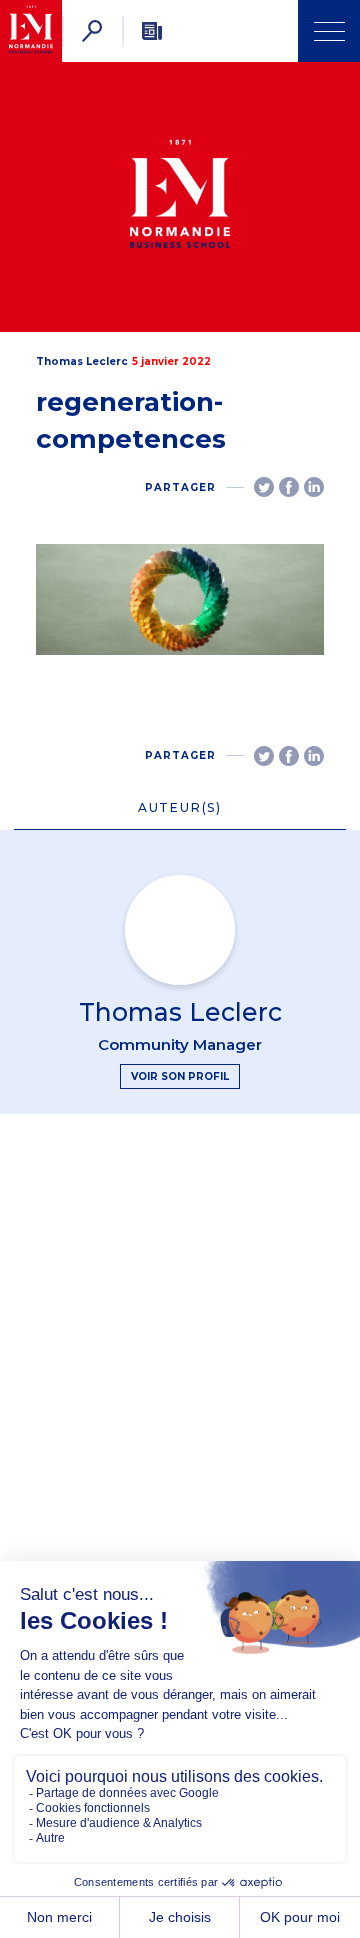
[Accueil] (31, 31)
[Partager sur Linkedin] (314, 487)
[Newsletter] (152, 31)
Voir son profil (180, 1076)
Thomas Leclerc (82, 361)
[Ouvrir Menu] (329, 31)
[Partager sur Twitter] (264, 487)
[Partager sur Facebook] (289, 487)
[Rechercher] (92, 31)
